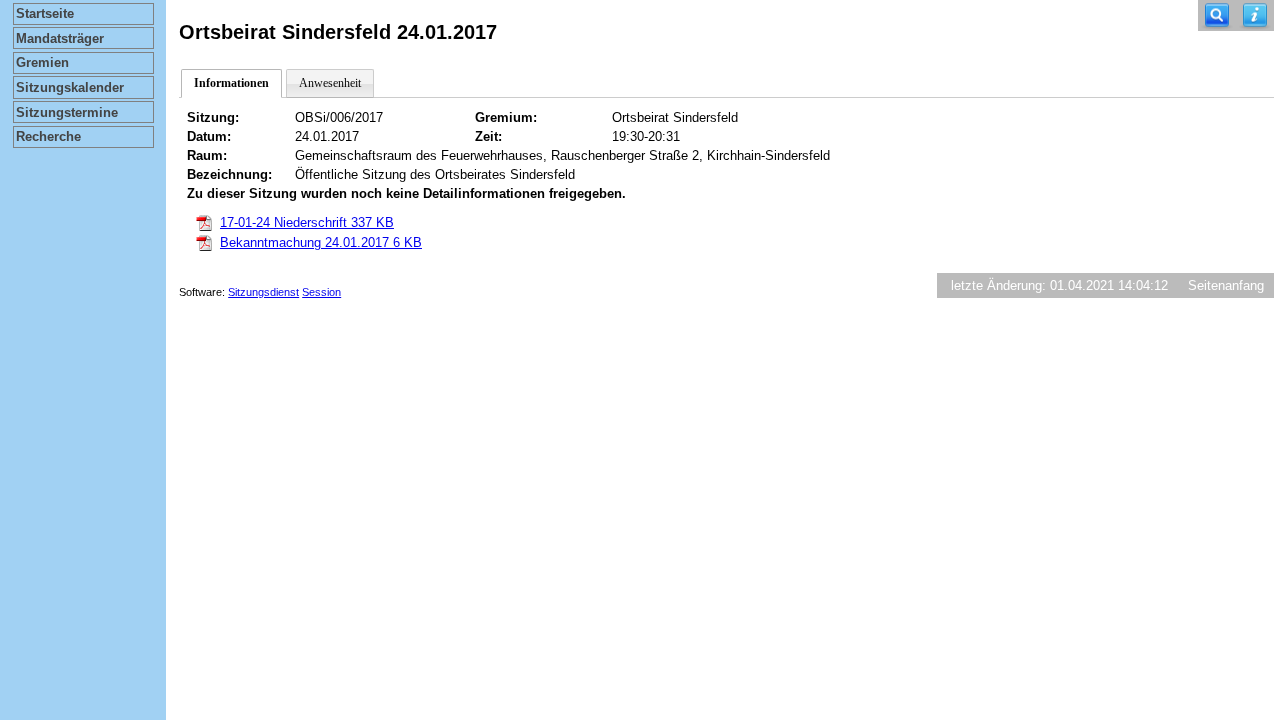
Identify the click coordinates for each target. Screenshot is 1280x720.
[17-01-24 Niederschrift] (204, 221)
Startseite (45, 13)
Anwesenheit (330, 83)
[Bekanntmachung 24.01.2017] (204, 241)
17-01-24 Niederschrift (307, 222)
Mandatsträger (60, 38)
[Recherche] (1217, 15)
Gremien (42, 62)
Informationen (231, 83)
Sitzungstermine (67, 112)
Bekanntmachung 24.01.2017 (321, 242)
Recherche (48, 136)
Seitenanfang (1226, 285)
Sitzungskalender (70, 87)
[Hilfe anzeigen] (1255, 15)
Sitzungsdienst (263, 292)
